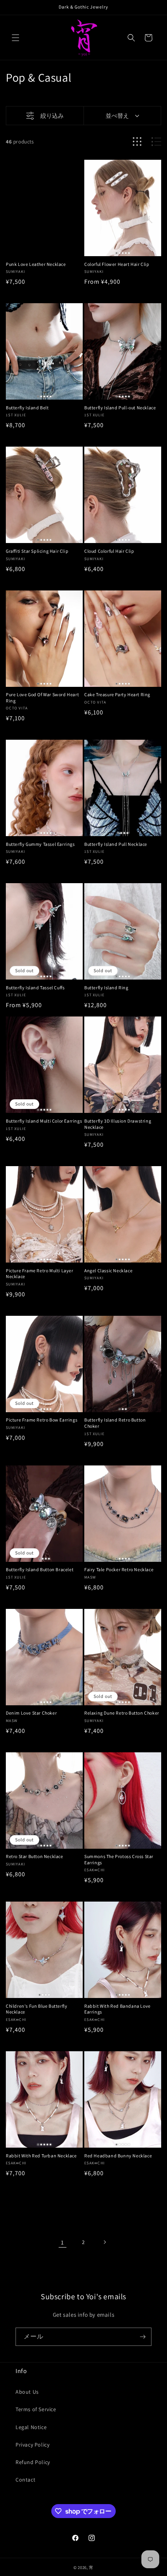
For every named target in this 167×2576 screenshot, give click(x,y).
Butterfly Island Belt (27, 408)
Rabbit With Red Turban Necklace (41, 2156)
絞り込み (52, 116)
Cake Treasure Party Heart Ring (117, 694)
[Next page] (104, 2242)
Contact (25, 2480)
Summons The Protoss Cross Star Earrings (119, 1859)
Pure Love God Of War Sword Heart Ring (42, 698)
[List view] (156, 142)
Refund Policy (33, 2462)
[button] (16, 38)
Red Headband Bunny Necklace (118, 2156)
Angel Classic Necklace (108, 1271)
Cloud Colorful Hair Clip (109, 551)
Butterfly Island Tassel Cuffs (35, 988)
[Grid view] (137, 142)
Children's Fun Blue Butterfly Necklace (37, 2009)
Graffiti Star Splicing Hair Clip (37, 551)
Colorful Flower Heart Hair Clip (117, 264)
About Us (27, 2392)
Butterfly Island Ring (106, 988)
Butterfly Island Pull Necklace (116, 844)
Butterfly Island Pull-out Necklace (120, 408)
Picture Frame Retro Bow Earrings (42, 1420)
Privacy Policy (32, 2445)
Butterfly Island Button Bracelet (40, 1569)
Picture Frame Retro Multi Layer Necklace (40, 1274)
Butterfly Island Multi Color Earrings (44, 1121)
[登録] (143, 2337)
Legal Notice (31, 2427)
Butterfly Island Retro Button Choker (115, 1423)
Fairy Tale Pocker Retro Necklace (119, 1569)
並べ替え (117, 116)
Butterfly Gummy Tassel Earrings (40, 844)
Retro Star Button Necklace (35, 1856)
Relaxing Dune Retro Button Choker (122, 1713)
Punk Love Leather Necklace (36, 264)
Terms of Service (36, 2409)
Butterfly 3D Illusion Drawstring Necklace (118, 1124)
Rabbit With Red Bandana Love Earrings (117, 2009)
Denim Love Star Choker (31, 1713)
